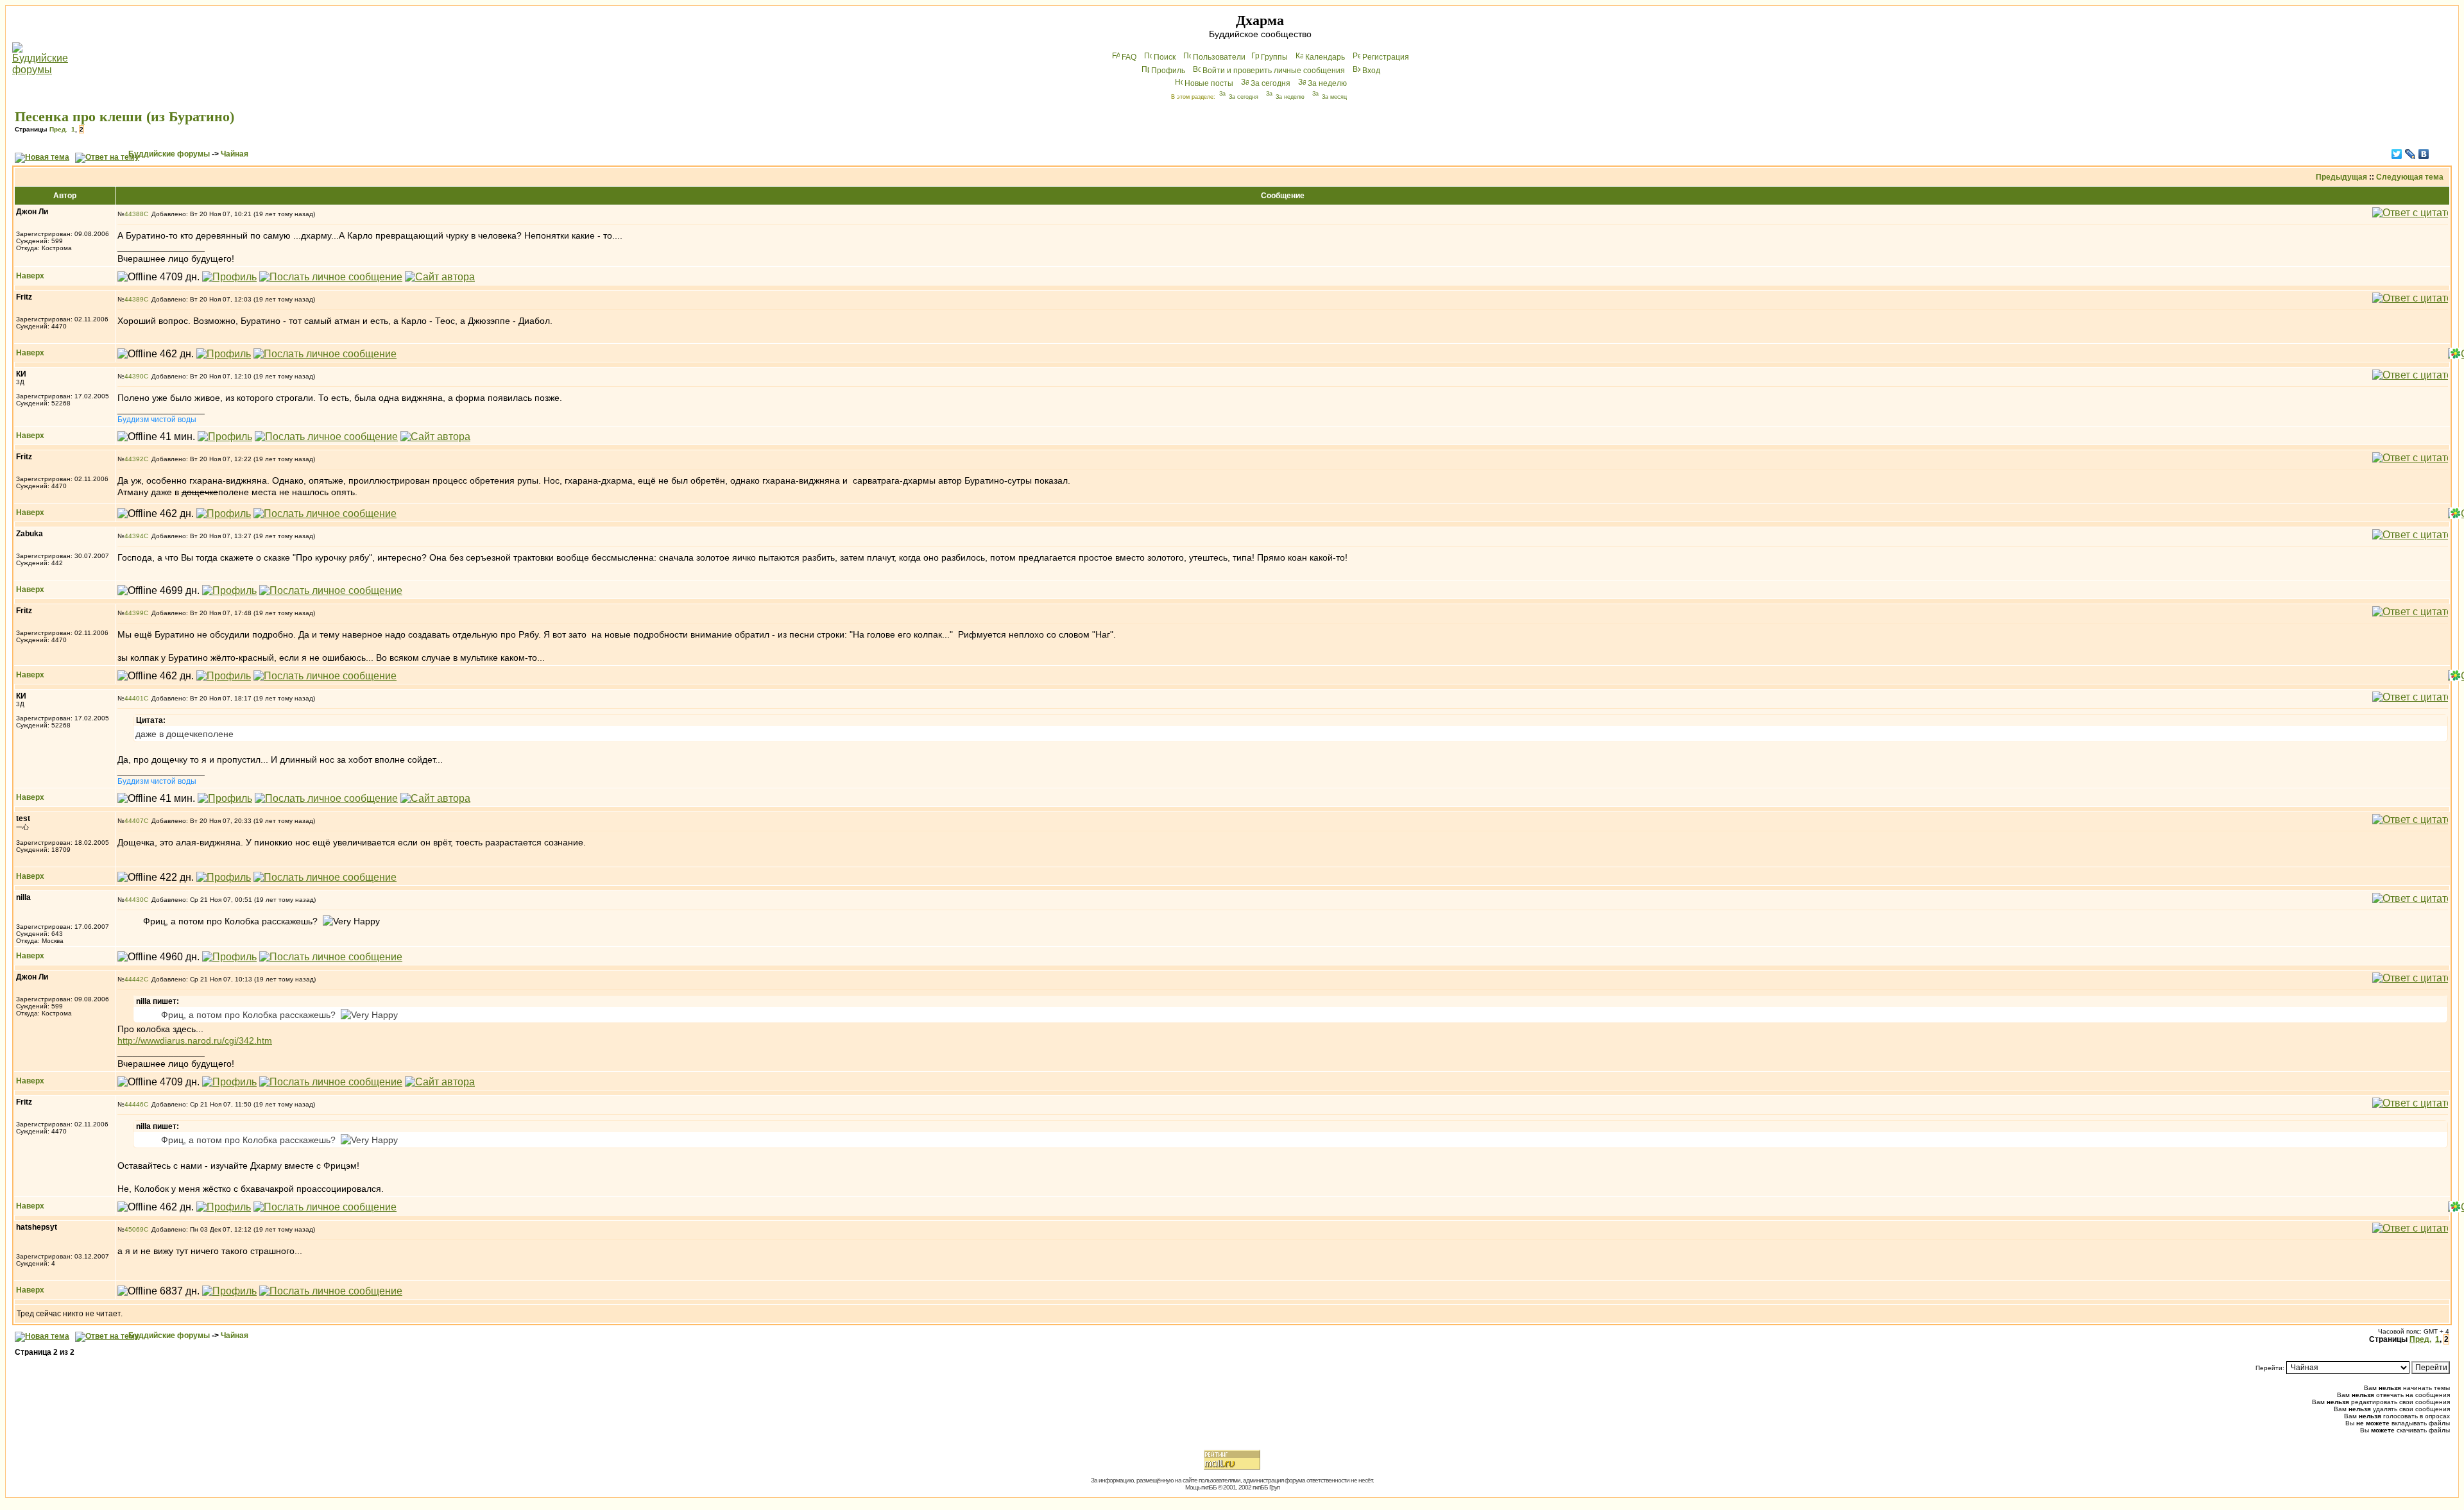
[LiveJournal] (2410, 154)
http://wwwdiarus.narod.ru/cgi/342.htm (195, 1040)
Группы (1274, 57)
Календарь (1325, 57)
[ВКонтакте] (2424, 154)
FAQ (1129, 57)
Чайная (235, 154)
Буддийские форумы (169, 154)
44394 (134, 536)
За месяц (1334, 97)
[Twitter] (2397, 154)
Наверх (30, 276)
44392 (134, 459)
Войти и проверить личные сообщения (1274, 71)
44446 (134, 1104)
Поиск (1165, 57)
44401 (134, 698)
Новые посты (1209, 83)
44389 (134, 299)
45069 (134, 1229)
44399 (134, 613)
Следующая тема (2410, 177)
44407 (134, 821)
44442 (134, 979)
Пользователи (1219, 57)
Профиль (1168, 71)
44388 (134, 214)
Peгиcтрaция (1386, 57)
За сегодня (1270, 83)
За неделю (1327, 83)
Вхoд (1371, 71)
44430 (134, 900)
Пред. (58, 129)
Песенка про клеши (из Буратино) (124, 116)
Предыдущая (2341, 177)
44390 (134, 376)
